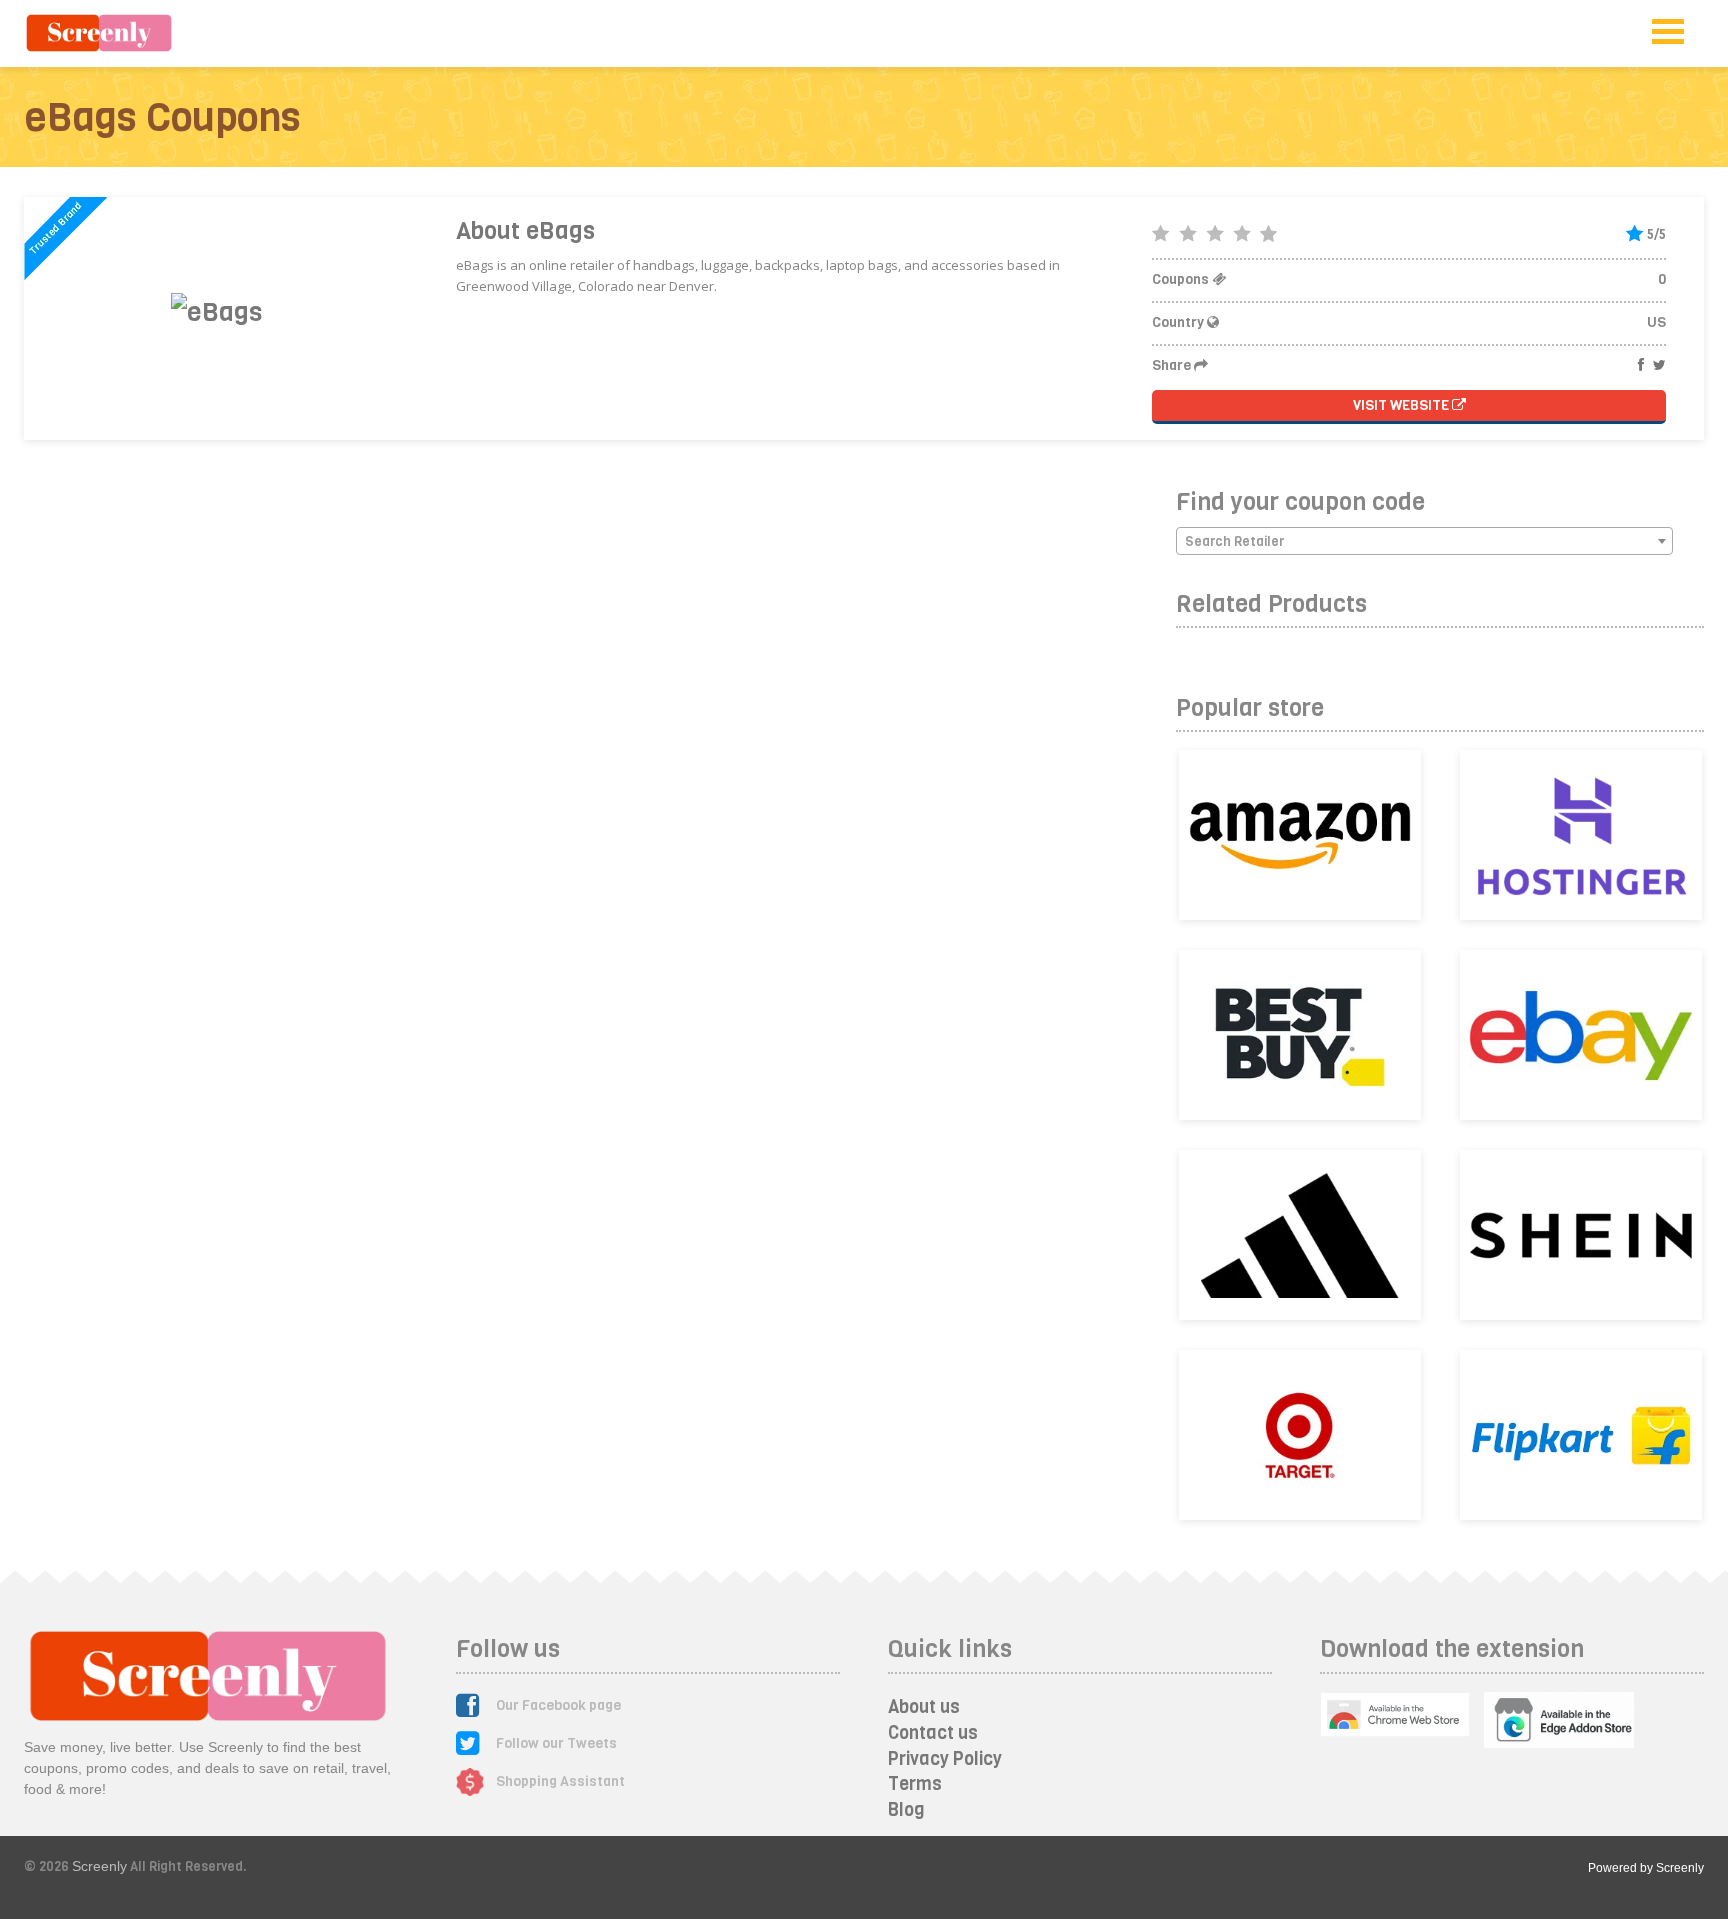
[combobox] (1424, 541)
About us (924, 1707)
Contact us (933, 1733)
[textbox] (1424, 542)
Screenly (99, 1866)
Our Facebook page (558, 1705)
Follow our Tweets (556, 1743)
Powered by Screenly (1646, 1868)
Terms (915, 1784)
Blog (906, 1810)
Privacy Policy (945, 1759)
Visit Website (1402, 405)
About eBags (525, 231)
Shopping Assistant (560, 1781)
